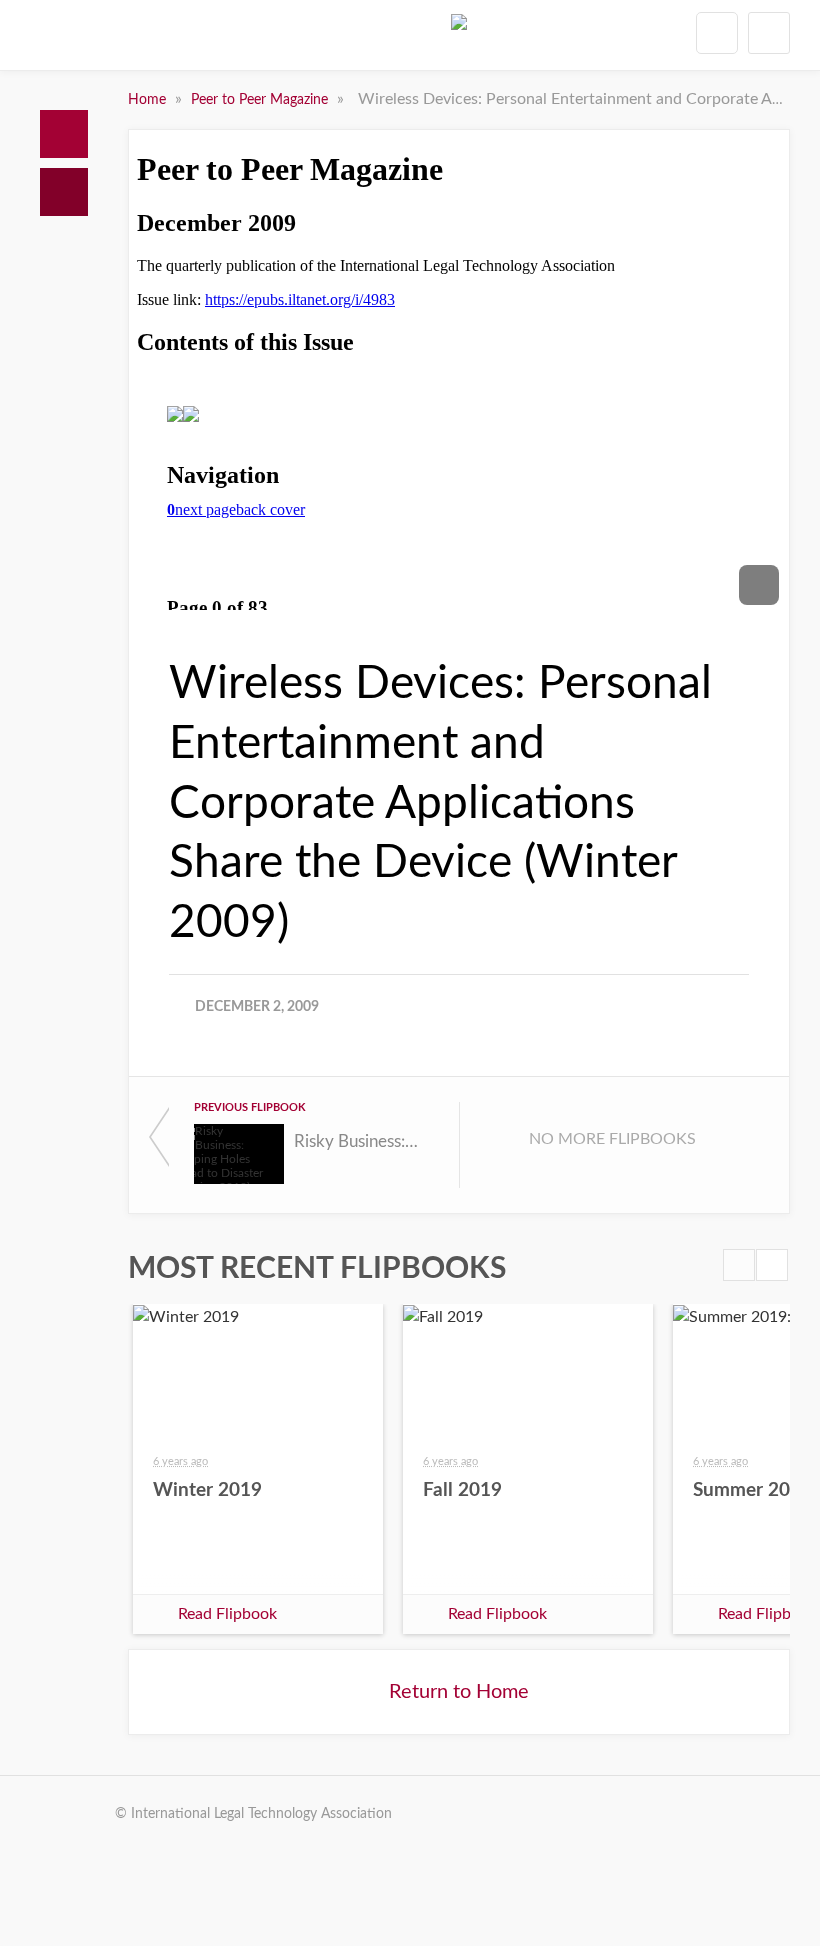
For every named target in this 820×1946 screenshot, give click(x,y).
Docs (64, 192)
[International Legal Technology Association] (459, 39)
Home (64, 134)
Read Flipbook (227, 1614)
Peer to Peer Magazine (261, 100)
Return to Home (459, 1692)
